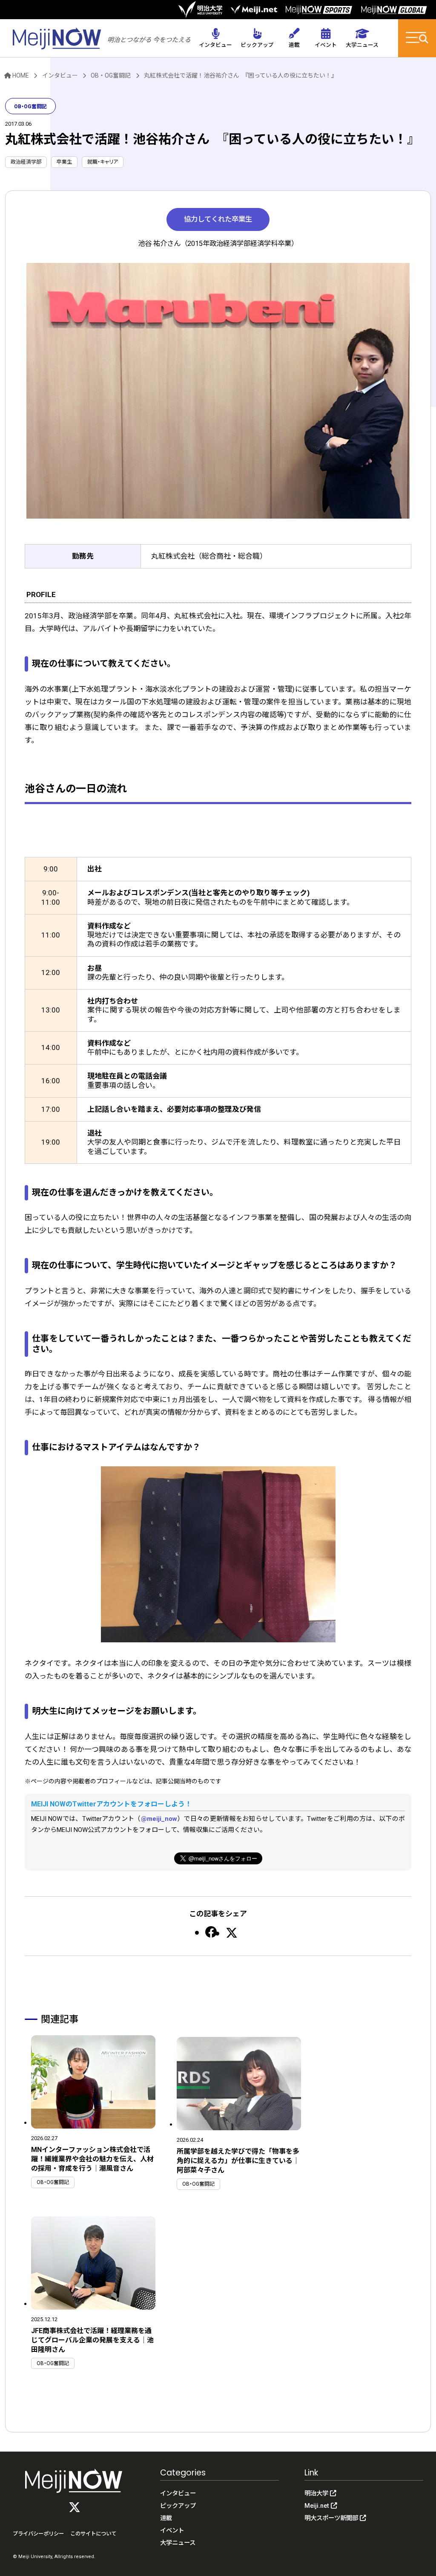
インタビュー (60, 75)
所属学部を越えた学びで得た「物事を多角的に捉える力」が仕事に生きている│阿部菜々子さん (238, 2161)
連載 (166, 2518)
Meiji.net (317, 2506)
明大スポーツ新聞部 (331, 2518)
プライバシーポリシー (38, 2534)
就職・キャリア (103, 162)
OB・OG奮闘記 (111, 75)
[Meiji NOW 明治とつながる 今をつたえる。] (102, 37)
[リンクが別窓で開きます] (200, 9)
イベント (172, 2531)
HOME (21, 75)
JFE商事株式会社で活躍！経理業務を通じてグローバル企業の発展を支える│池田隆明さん (92, 2340)
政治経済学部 (26, 162)
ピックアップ (178, 2506)
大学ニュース (178, 2543)
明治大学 (316, 2494)
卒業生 (64, 162)
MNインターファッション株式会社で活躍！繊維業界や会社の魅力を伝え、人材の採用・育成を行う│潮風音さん (92, 2159)
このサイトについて (93, 2534)
